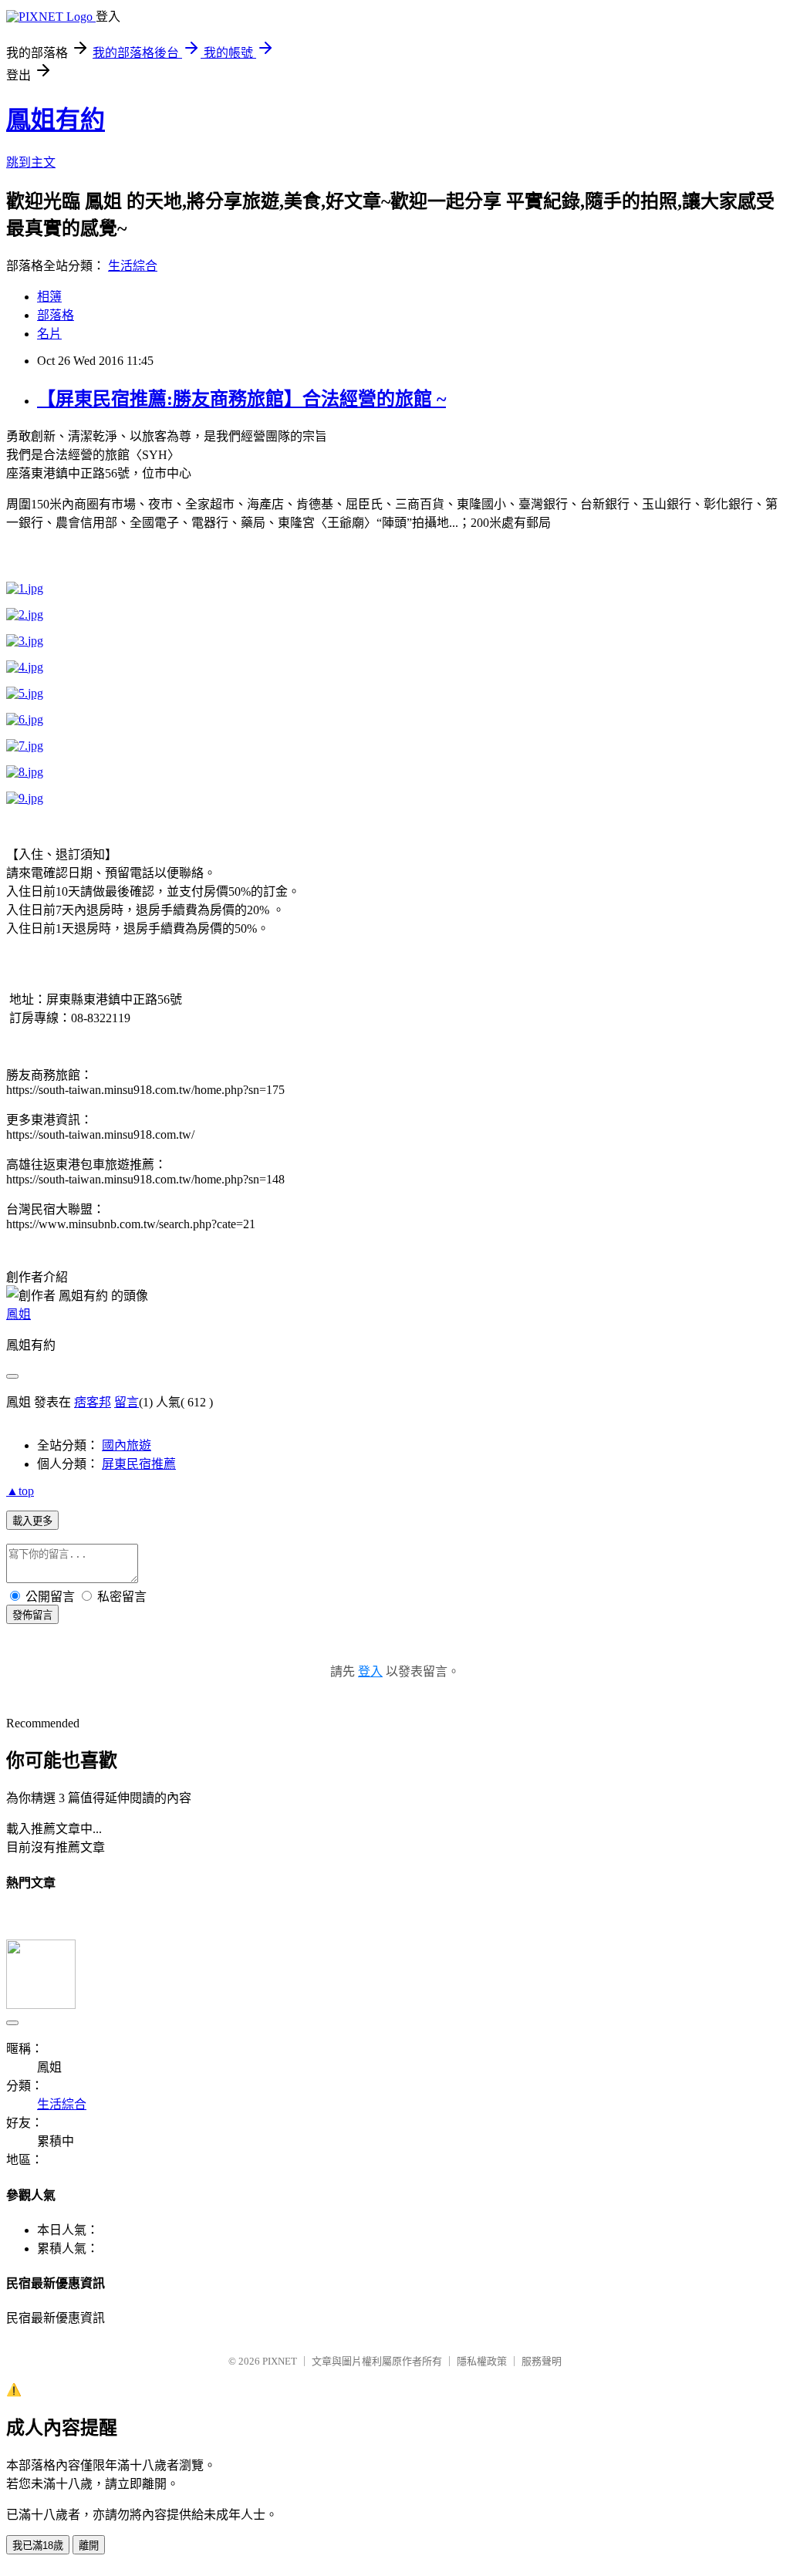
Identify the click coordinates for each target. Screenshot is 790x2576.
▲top (20, 1491)
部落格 (56, 315)
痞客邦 (93, 1402)
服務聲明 (542, 2361)
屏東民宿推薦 (139, 1464)
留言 (127, 1402)
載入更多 (32, 1521)
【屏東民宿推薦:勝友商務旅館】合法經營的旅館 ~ (241, 399)
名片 (49, 334)
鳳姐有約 (56, 120)
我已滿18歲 (38, 2546)
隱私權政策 (482, 2361)
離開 (89, 2546)
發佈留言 (32, 1615)
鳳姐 (19, 1314)
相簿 (49, 297)
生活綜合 (133, 266)
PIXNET (280, 2361)
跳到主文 (31, 162)
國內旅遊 (127, 1445)
